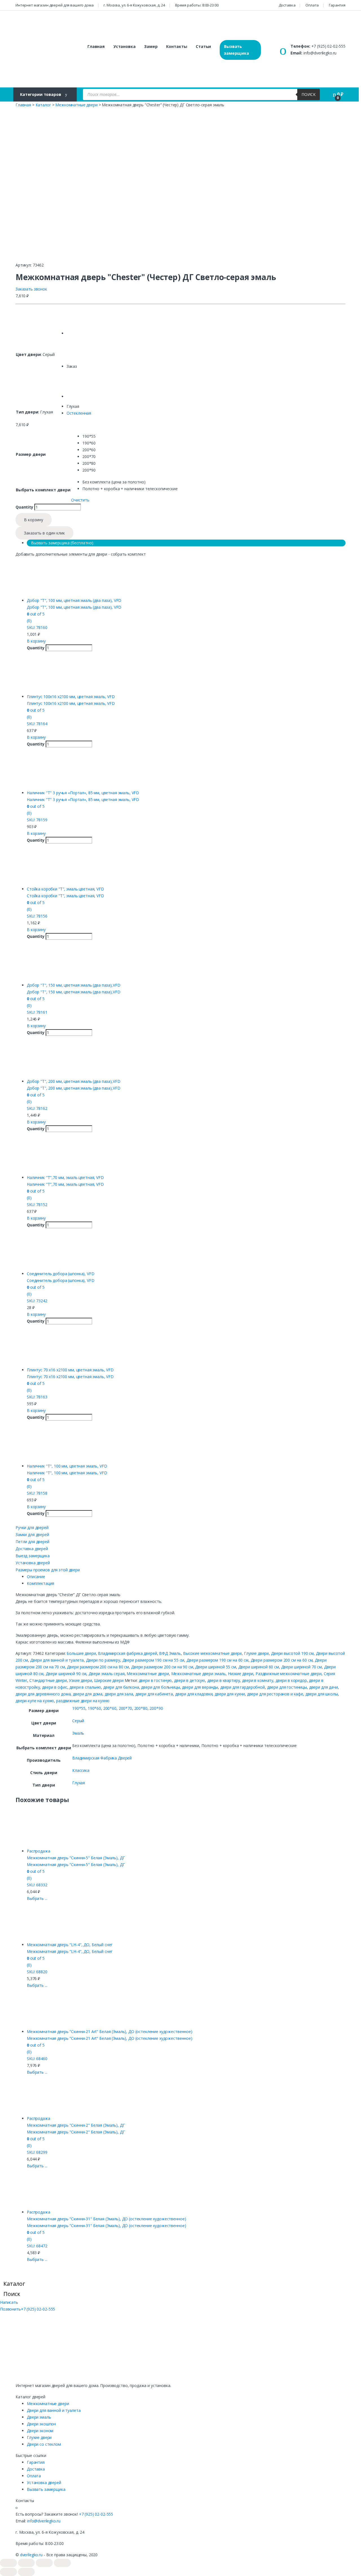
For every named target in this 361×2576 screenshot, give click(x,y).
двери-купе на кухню (35, 1701)
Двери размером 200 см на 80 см (98, 1667)
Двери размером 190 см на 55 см (153, 1660)
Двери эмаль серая (107, 1674)
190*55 (79, 1708)
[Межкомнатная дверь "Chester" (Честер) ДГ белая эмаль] (81, 321)
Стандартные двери (48, 1680)
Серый (78, 1721)
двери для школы (322, 1694)
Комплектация (40, 1583)
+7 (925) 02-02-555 (328, 46)
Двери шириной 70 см (301, 1667)
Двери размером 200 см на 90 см (162, 1667)
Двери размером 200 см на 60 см (282, 1660)
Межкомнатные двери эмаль (199, 1674)
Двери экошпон (41, 2424)
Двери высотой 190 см (292, 1653)
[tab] (186, 1577)
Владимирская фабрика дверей (127, 1653)
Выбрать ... (37, 1898)
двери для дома (88, 1694)
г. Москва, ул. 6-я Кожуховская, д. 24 (134, 5)
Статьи (203, 46)
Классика (81, 1770)
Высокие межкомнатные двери (212, 1653)
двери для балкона (121, 1687)
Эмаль (78, 1733)
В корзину (34, 520)
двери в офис (55, 1687)
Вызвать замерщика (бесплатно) (62, 543)
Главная (96, 46)
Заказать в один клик (44, 533)
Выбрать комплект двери (43, 490)
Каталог (43, 105)
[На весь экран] (44, 2563)
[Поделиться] (27, 2563)
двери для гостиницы (287, 1687)
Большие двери (81, 1653)
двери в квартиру (224, 1680)
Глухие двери (256, 1653)
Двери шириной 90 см (66, 1674)
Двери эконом (40, 2431)
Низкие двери (241, 1674)
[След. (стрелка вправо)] (27, 2572)
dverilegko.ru (31, 2555)
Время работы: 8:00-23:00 (197, 5)
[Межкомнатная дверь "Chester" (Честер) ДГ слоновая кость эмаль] (81, 384)
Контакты (177, 46)
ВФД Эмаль (170, 1653)
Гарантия (337, 5)
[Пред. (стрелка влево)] (8, 2572)
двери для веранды (200, 1687)
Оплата (312, 5)
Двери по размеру (103, 1660)
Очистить (80, 500)
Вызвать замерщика (236, 50)
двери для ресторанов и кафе (275, 1694)
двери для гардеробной (243, 1687)
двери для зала (119, 1694)
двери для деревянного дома (43, 1694)
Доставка (287, 5)
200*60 (110, 1708)
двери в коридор (291, 1680)
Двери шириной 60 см (259, 1667)
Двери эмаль (39, 2417)
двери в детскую (190, 1680)
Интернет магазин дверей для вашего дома (55, 5)
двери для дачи (323, 1687)
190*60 (94, 1708)
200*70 (125, 1708)
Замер (151, 46)
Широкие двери (109, 1680)
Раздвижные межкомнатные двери (289, 1674)
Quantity (24, 507)
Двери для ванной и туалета (57, 1660)
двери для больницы (160, 1687)
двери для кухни (230, 1694)
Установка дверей (44, 2482)
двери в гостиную (155, 1680)
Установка (125, 46)
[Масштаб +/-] (62, 2563)
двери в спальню (85, 1687)
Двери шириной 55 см (215, 1667)
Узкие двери (80, 1680)
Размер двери (31, 454)
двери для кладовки (194, 1694)
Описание (36, 1577)
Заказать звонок (31, 289)
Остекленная (79, 413)
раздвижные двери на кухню (83, 1701)
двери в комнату (258, 1680)
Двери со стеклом (44, 2444)
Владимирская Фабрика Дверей (102, 1758)
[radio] (130, 436)
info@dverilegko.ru (320, 53)
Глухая (79, 1783)
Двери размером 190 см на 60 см (217, 1660)
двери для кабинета (154, 1694)
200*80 (141, 1708)
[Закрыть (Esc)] (8, 2563)
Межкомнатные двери (76, 105)
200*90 (156, 1708)
